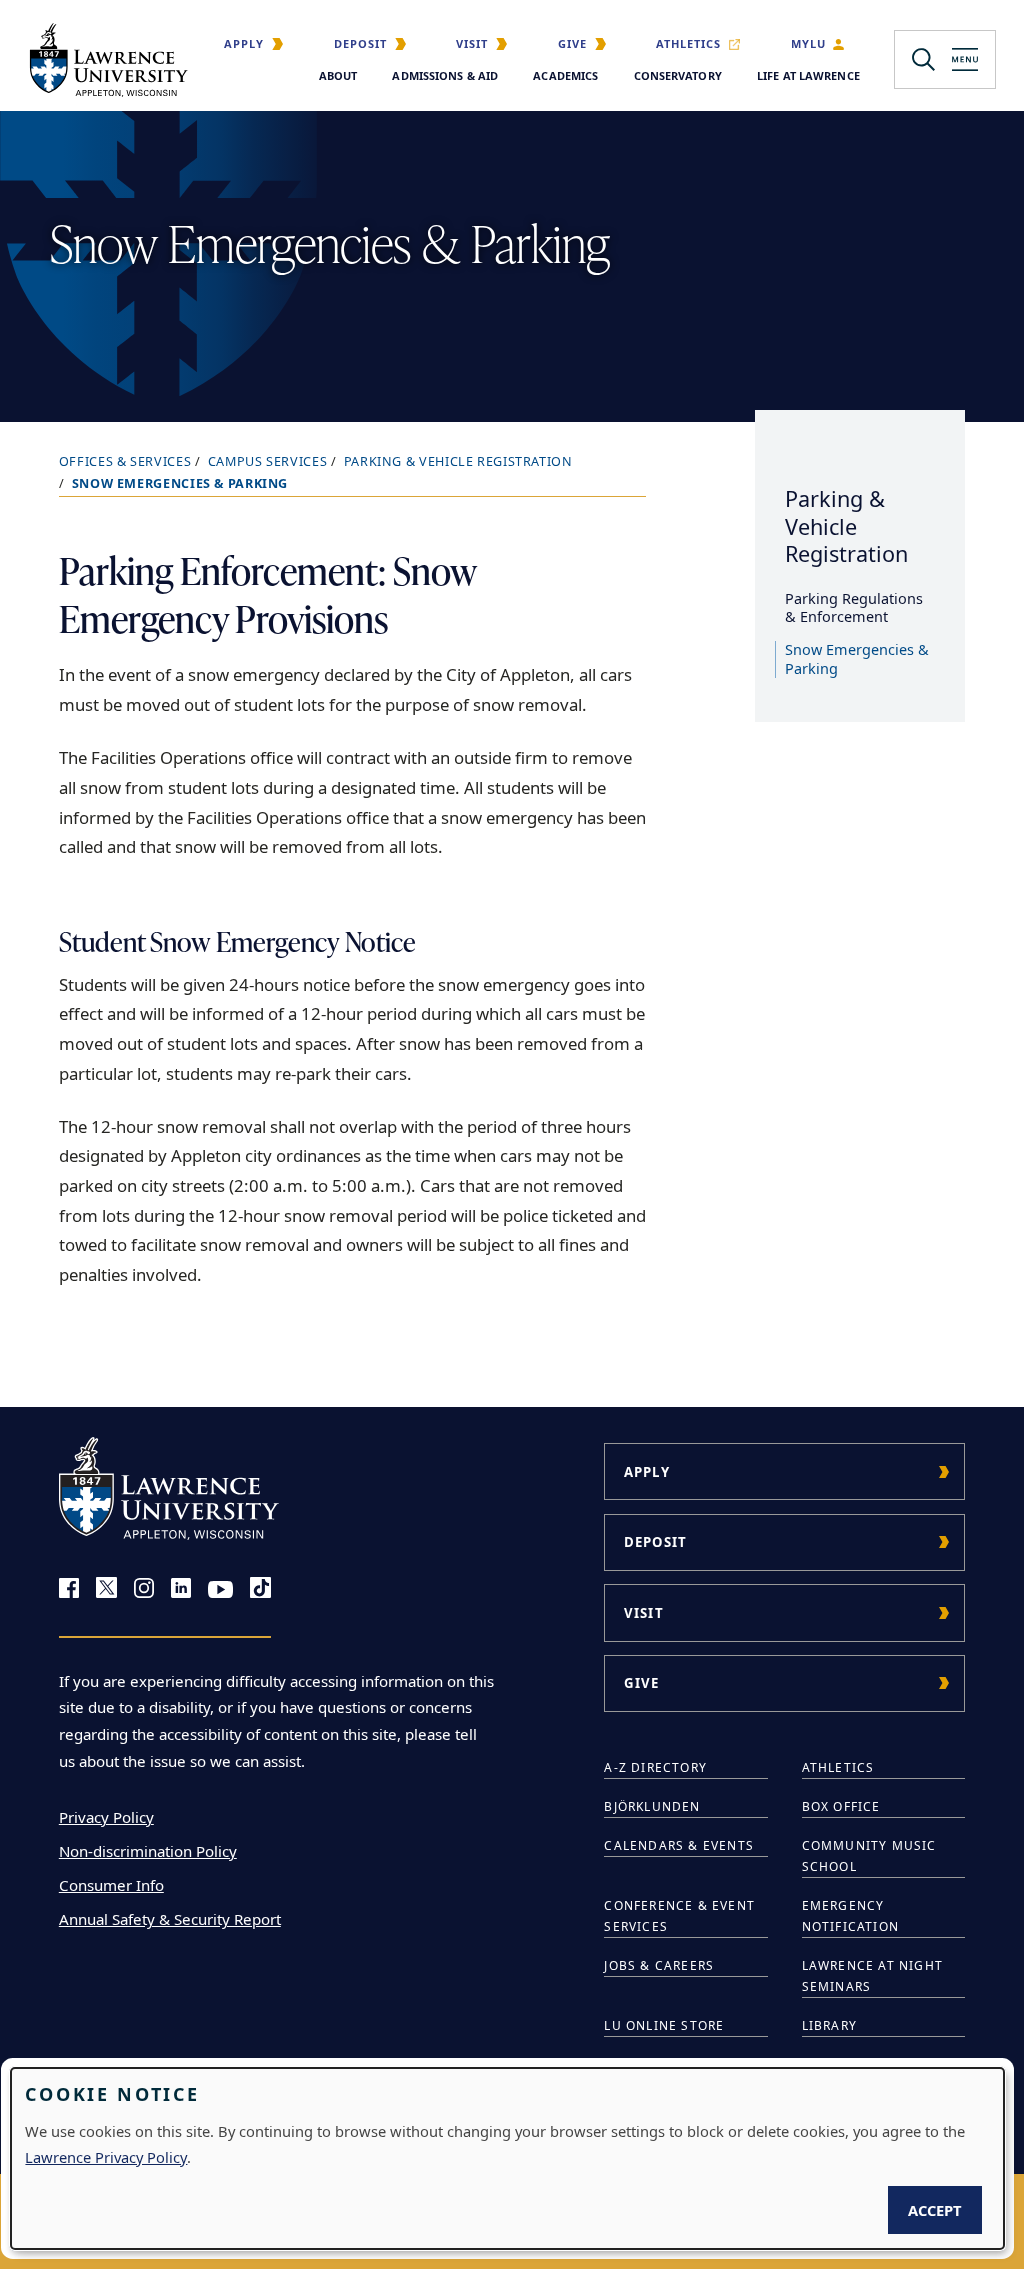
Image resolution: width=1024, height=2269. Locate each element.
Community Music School (869, 1856)
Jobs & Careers (659, 1965)
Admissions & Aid (445, 75)
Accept (935, 2210)
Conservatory (678, 75)
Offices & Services (125, 461)
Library (829, 2025)
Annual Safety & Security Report (170, 1919)
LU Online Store (664, 2025)
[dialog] (507, 2158)
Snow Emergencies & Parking (857, 659)
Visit (472, 43)
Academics (565, 75)
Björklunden (652, 1806)
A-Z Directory (655, 1767)
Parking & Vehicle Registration (458, 461)
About (338, 75)
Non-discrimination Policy (148, 1851)
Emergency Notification (850, 1916)
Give (572, 43)
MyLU (808, 43)
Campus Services (267, 461)
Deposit (360, 43)
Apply (244, 43)
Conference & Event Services (679, 1916)
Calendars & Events (679, 1845)
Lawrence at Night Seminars (872, 1976)
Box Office (841, 1806)
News (623, 2064)
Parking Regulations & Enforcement (854, 607)
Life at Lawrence (808, 75)
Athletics (688, 43)
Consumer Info (111, 1885)
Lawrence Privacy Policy (106, 2157)
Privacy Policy (106, 1817)
